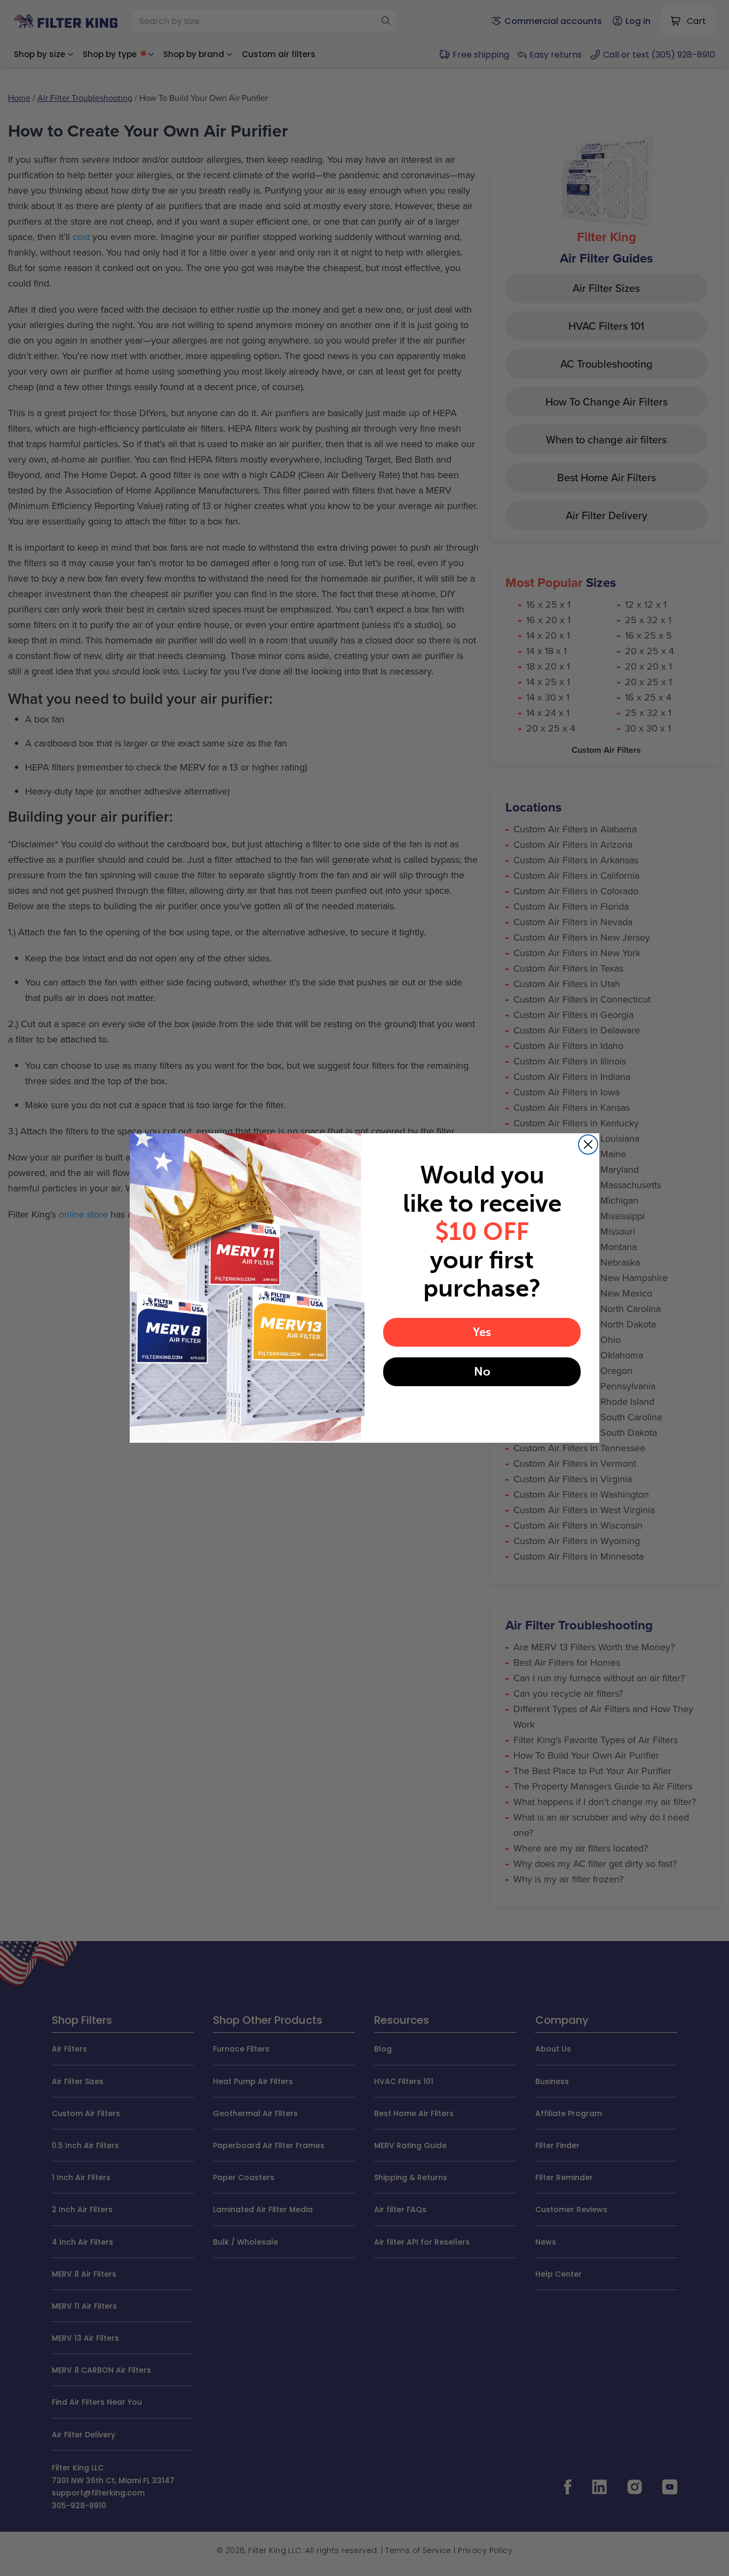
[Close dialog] (588, 1144)
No (482, 1372)
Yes (482, 1332)
